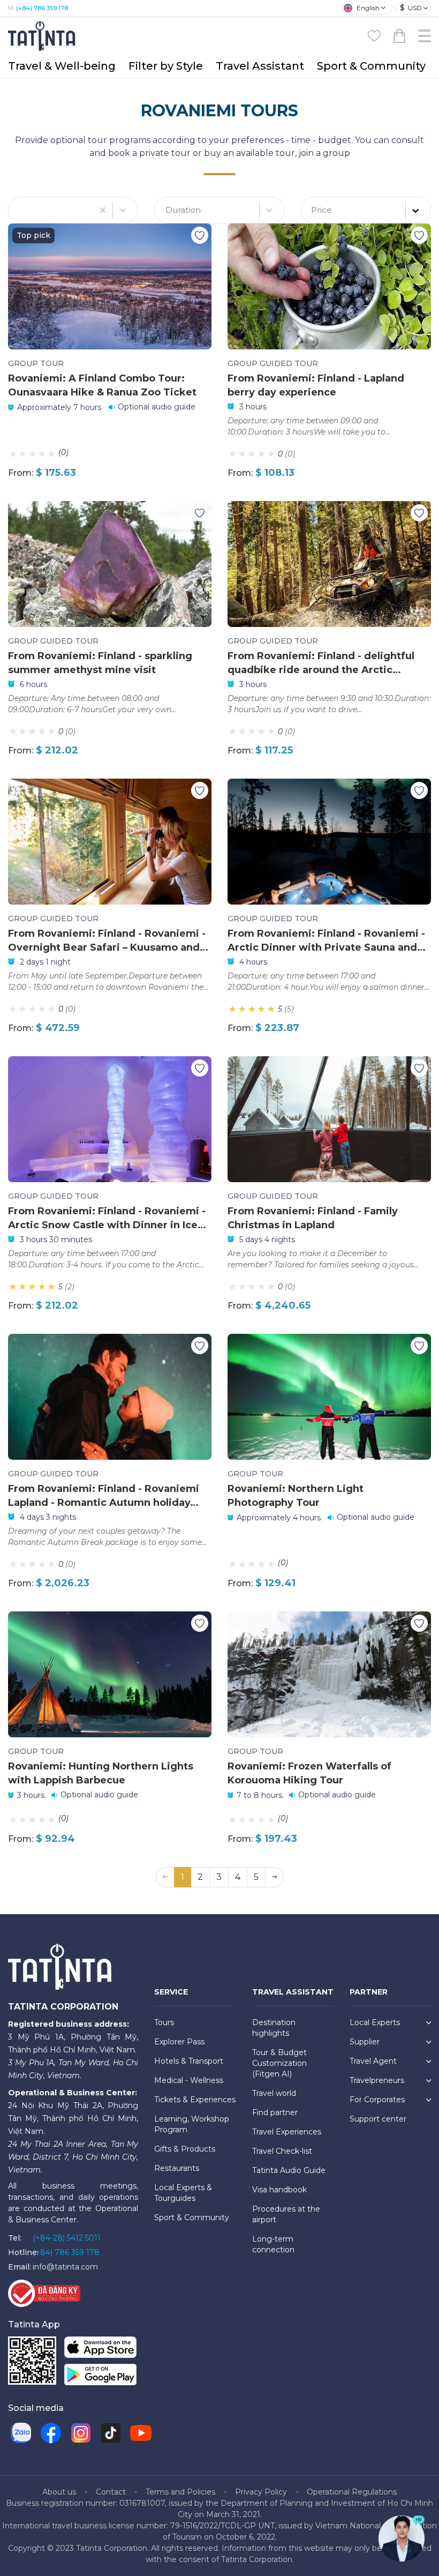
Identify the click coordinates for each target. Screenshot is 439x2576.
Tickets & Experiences (195, 2100)
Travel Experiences (287, 2132)
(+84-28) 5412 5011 (67, 2238)
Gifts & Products (185, 2149)
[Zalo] (21, 2433)
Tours (164, 2022)
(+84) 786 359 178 (42, 8)
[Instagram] (81, 2433)
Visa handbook (279, 2190)
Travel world (274, 2093)
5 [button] (256, 1877)
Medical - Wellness (189, 2080)
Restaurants (177, 2168)
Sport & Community (371, 66)
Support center (378, 2119)
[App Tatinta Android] (100, 2376)
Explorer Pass (179, 2042)
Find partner (275, 2112)
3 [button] (219, 1877)
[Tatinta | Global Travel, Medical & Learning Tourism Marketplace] (43, 35)
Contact (111, 2492)
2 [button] (200, 1877)
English (368, 8)
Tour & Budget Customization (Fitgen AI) (279, 2063)
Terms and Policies (180, 2492)
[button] (274, 1877)
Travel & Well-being (62, 66)
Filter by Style (166, 66)
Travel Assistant (260, 66)
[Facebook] (51, 2433)
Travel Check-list (282, 2151)
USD (411, 8)
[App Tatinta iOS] (100, 2349)
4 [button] (238, 1877)
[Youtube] (141, 2433)
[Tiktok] (111, 2433)
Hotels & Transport (189, 2061)
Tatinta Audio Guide (289, 2170)
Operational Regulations (352, 2492)
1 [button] (183, 1877)
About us (59, 2492)
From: (21, 473)
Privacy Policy (261, 2492)
